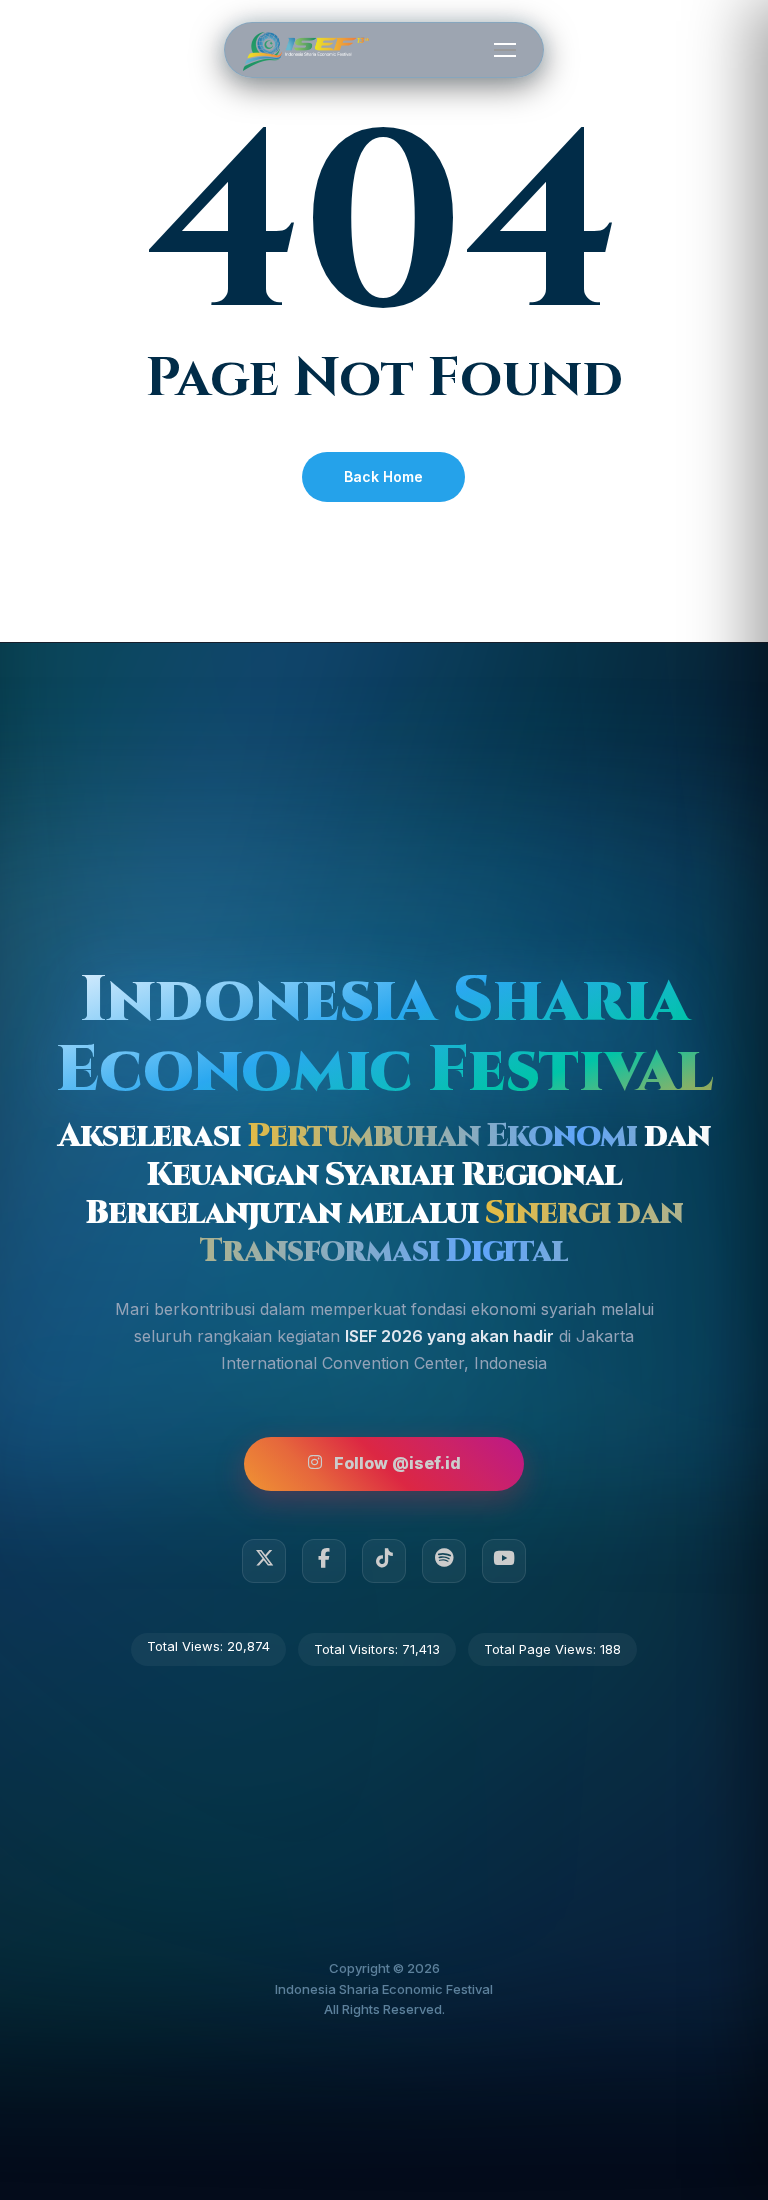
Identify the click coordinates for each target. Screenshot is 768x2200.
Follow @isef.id (397, 1463)
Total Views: (187, 1646)
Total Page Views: (542, 1649)
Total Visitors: (358, 1649)
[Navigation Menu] (505, 49)
